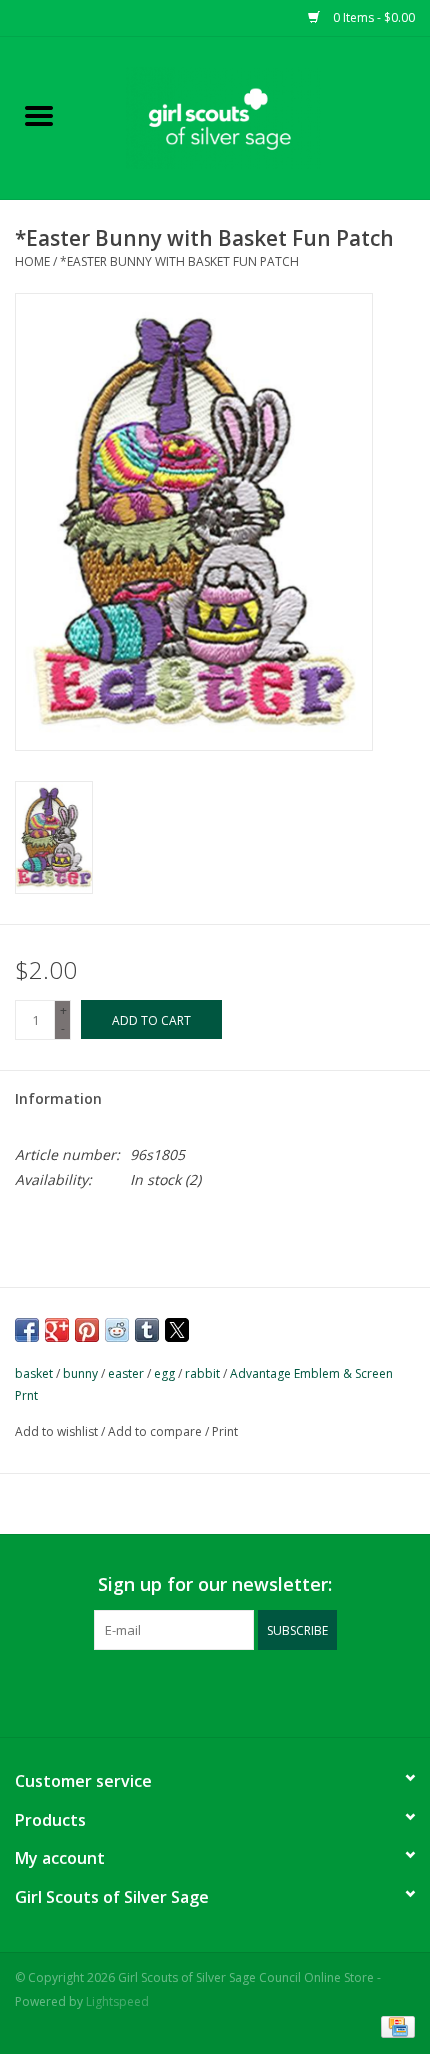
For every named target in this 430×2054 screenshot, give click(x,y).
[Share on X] (177, 1330)
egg (164, 1373)
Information (58, 1098)
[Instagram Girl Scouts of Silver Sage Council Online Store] (233, 1691)
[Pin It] (87, 1330)
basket (34, 1373)
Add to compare (156, 1431)
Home (32, 261)
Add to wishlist (58, 1431)
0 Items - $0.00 (372, 17)
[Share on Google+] (57, 1330)
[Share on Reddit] (117, 1330)
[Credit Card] (394, 2026)
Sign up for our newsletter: (215, 1584)
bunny (80, 1373)
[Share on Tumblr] (147, 1330)
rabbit (202, 1373)
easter (126, 1373)
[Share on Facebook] (27, 1330)
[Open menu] (39, 115)
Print (225, 1431)
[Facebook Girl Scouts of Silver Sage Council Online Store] (197, 1691)
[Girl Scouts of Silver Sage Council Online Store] (254, 116)
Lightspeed (117, 2001)
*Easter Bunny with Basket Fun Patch (179, 261)
